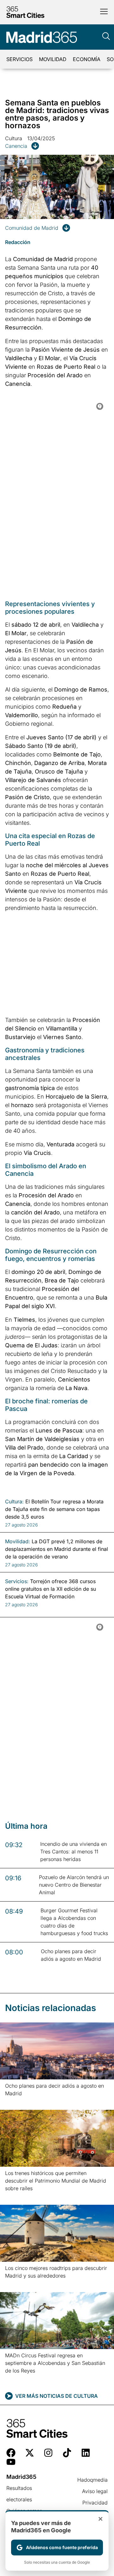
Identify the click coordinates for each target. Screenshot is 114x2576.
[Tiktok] (67, 2453)
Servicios (19, 59)
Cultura (14, 138)
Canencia (16, 146)
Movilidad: (18, 1541)
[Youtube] (11, 2462)
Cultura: (14, 1501)
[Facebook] (11, 2453)
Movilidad (53, 59)
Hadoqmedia (92, 2480)
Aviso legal (95, 2491)
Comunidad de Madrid (32, 228)
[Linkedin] (86, 2453)
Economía (87, 59)
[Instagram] (48, 2453)
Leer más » (15, 2101)
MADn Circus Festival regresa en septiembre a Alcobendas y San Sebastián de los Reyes (55, 2363)
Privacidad (95, 2503)
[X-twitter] (30, 2453)
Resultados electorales (19, 2494)
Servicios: (17, 1581)
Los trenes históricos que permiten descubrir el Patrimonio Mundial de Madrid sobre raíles (56, 2181)
